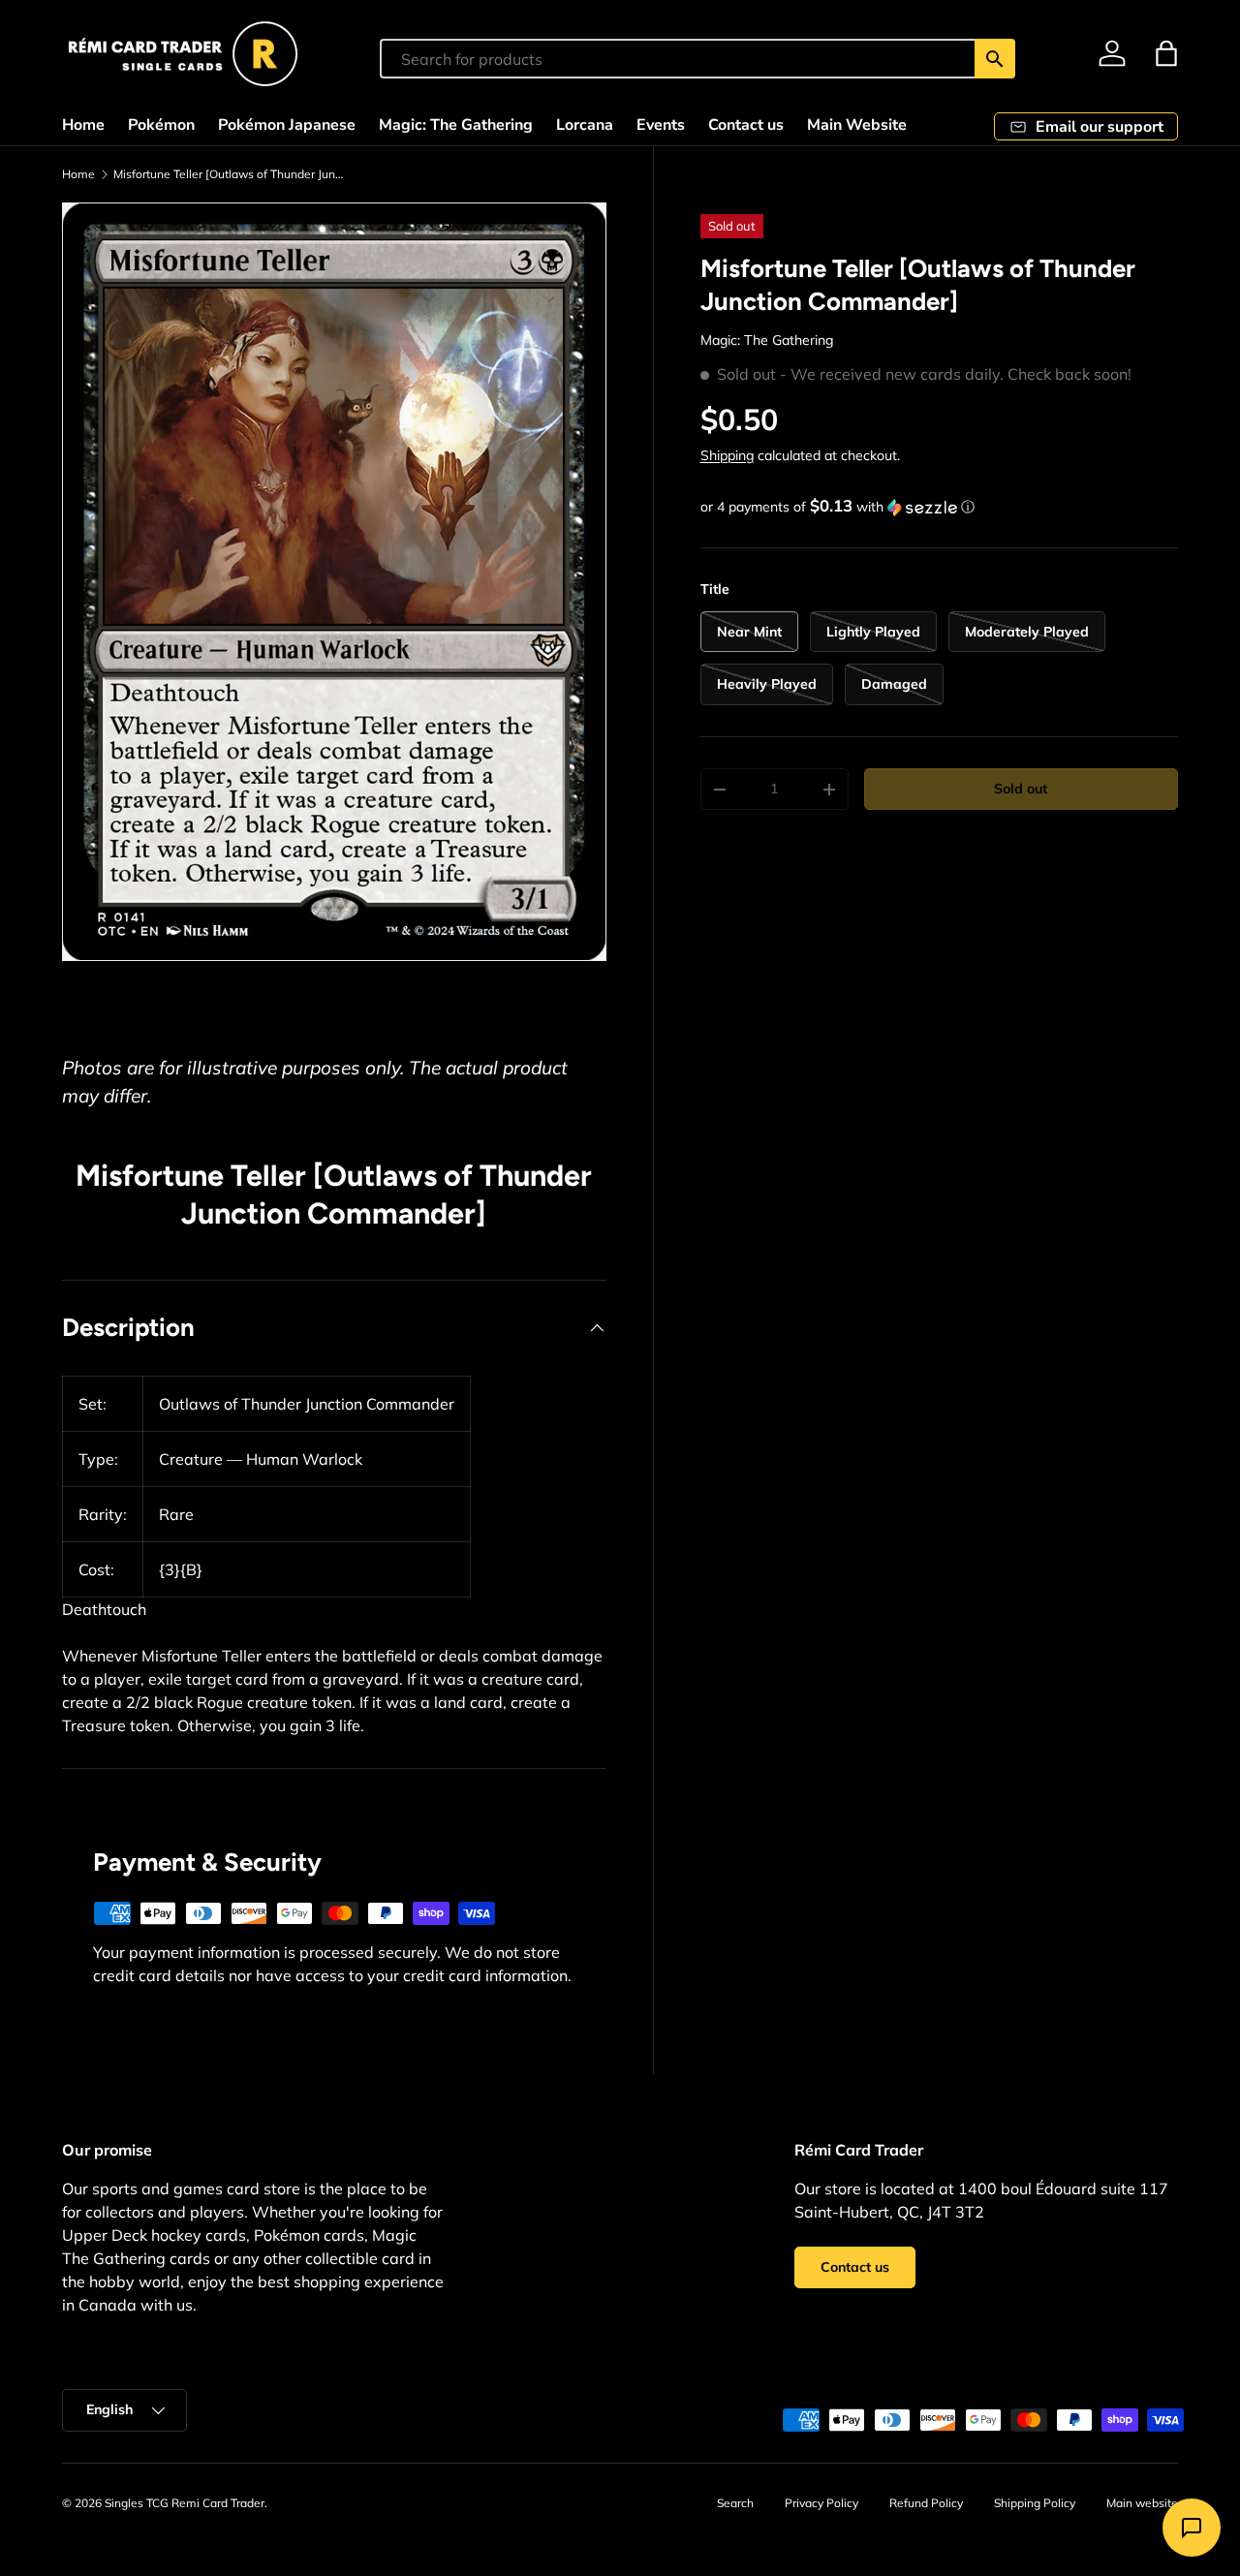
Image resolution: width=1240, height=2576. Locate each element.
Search (735, 2503)
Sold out (1021, 789)
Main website (1142, 2503)
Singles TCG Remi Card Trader (185, 2503)
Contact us (746, 125)
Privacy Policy (821, 2503)
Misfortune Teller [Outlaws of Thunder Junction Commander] (230, 174)
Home (83, 125)
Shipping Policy (1035, 2503)
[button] (1166, 53)
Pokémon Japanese (287, 125)
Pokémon (161, 125)
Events (661, 125)
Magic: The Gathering (456, 125)
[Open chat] (1192, 2528)
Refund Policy (926, 2503)
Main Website (857, 125)
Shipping (727, 455)
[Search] (995, 59)
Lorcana (585, 125)
